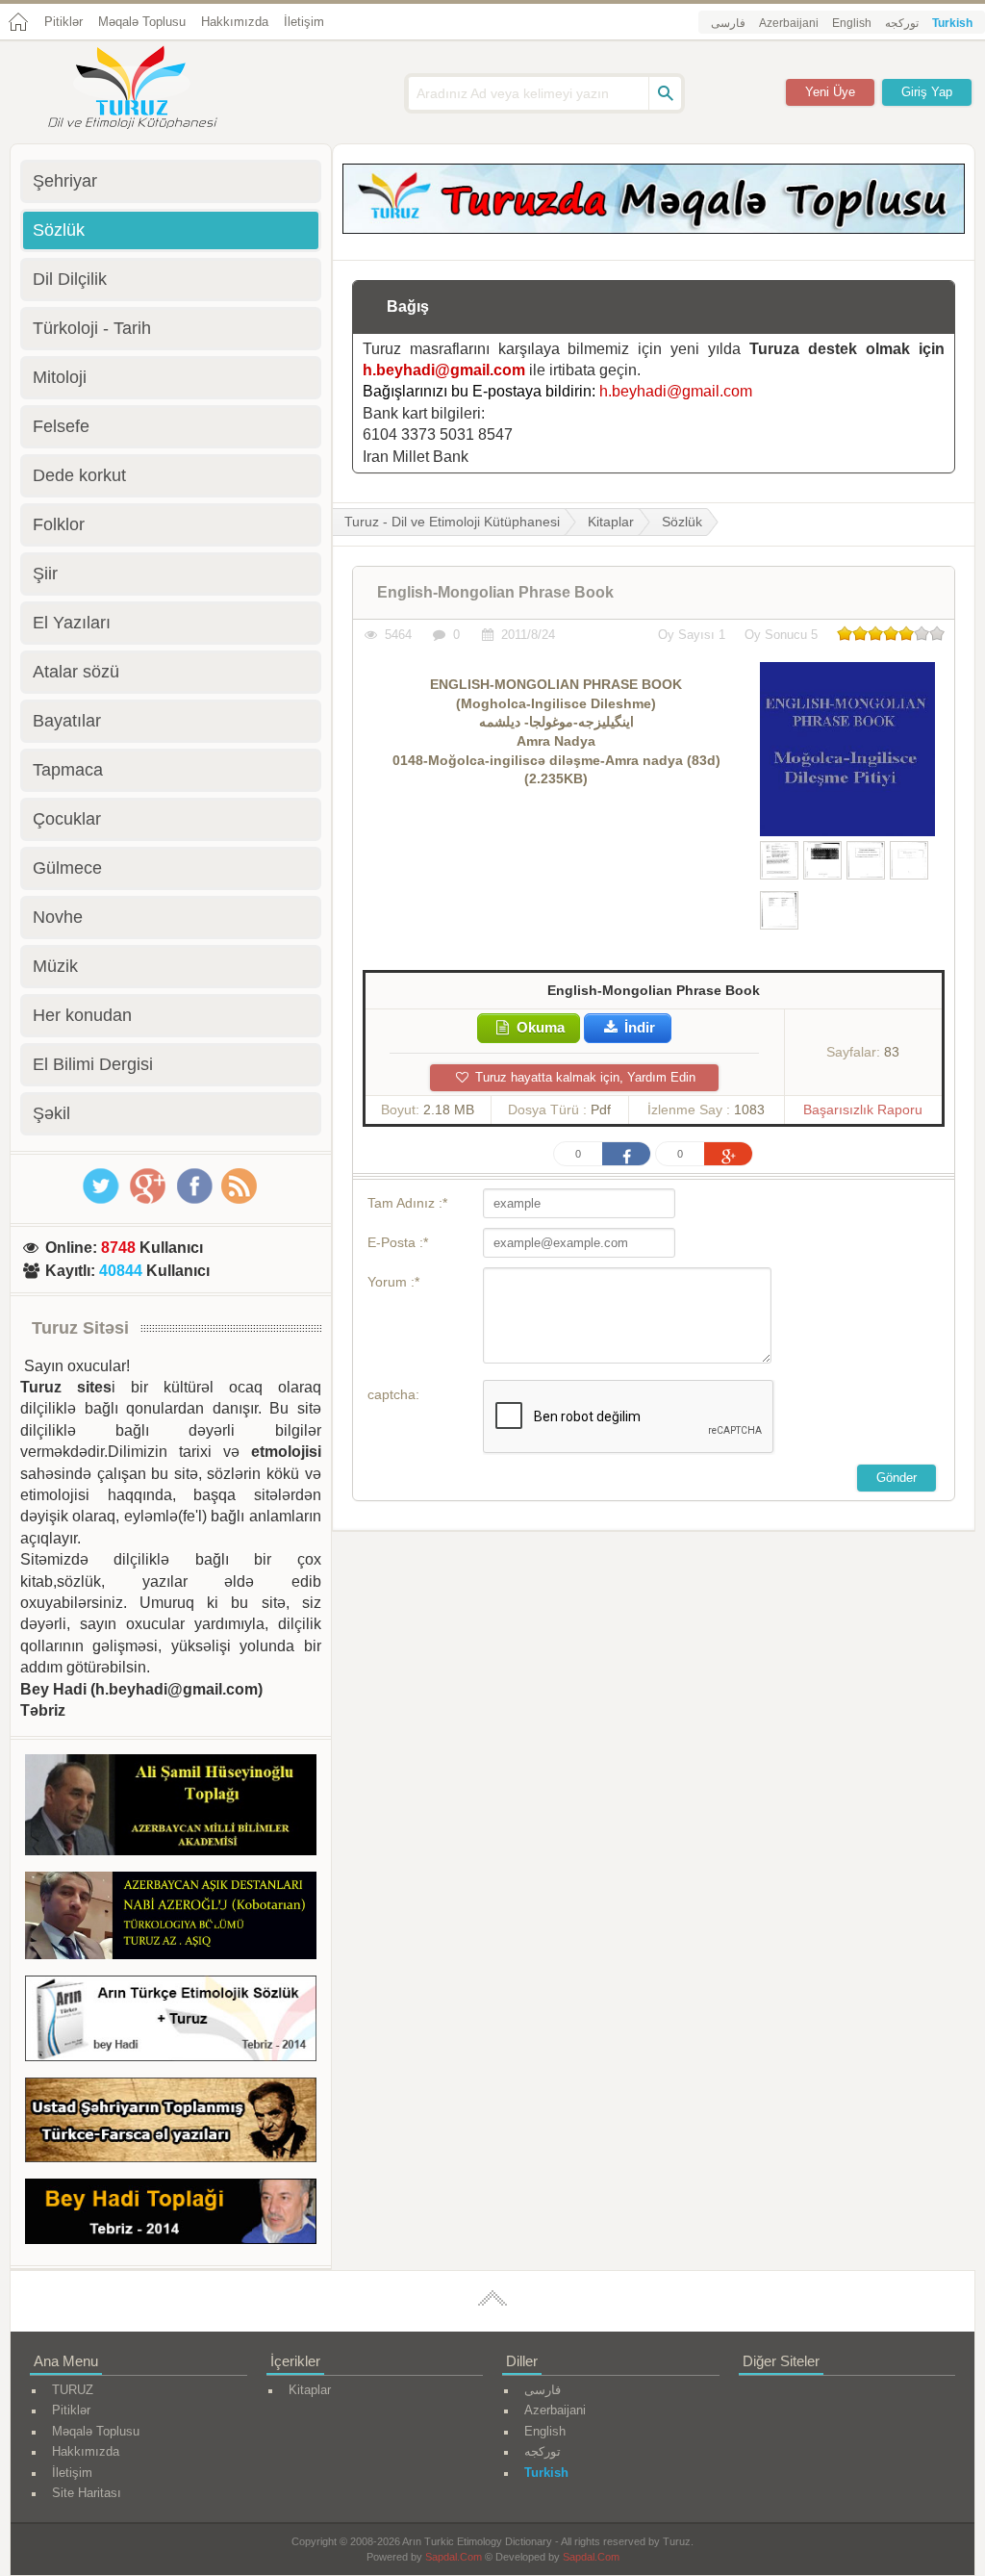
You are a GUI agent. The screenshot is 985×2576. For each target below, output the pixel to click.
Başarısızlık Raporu (863, 1109)
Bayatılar (67, 721)
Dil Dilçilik (70, 279)
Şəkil (51, 1113)
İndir (638, 1027)
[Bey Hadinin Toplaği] (171, 2215)
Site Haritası (87, 2493)
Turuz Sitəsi (80, 1328)
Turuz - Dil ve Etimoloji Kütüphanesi (452, 522)
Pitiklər (63, 22)
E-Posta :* (398, 1242)
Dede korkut (79, 475)
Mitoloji (60, 377)
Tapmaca (68, 770)
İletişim (304, 22)
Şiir (45, 574)
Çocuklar (67, 819)
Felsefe (61, 426)
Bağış (408, 306)
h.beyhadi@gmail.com (444, 370)
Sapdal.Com (454, 2557)
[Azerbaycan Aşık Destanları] (171, 1919)
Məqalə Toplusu (142, 22)
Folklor (59, 524)
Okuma (539, 1027)
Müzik (55, 966)
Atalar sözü (76, 672)
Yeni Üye (830, 92)
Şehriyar (65, 181)
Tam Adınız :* (407, 1203)
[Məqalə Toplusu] (654, 229)
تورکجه (902, 23)
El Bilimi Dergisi (93, 1064)
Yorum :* (393, 1282)
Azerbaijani (789, 23)
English (852, 23)
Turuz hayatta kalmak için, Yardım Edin (583, 1077)
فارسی (728, 23)
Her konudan (82, 1015)
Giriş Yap (927, 92)
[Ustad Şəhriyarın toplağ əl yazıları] (171, 2124)
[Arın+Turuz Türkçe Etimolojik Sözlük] (171, 2022)
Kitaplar (611, 522)
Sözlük (682, 522)
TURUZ (73, 2390)
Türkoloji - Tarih (92, 328)
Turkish (952, 23)
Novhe (58, 917)
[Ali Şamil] (171, 1808)
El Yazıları (72, 623)
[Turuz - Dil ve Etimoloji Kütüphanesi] (154, 89)
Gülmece (67, 868)
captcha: (393, 1394)
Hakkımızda (235, 22)
